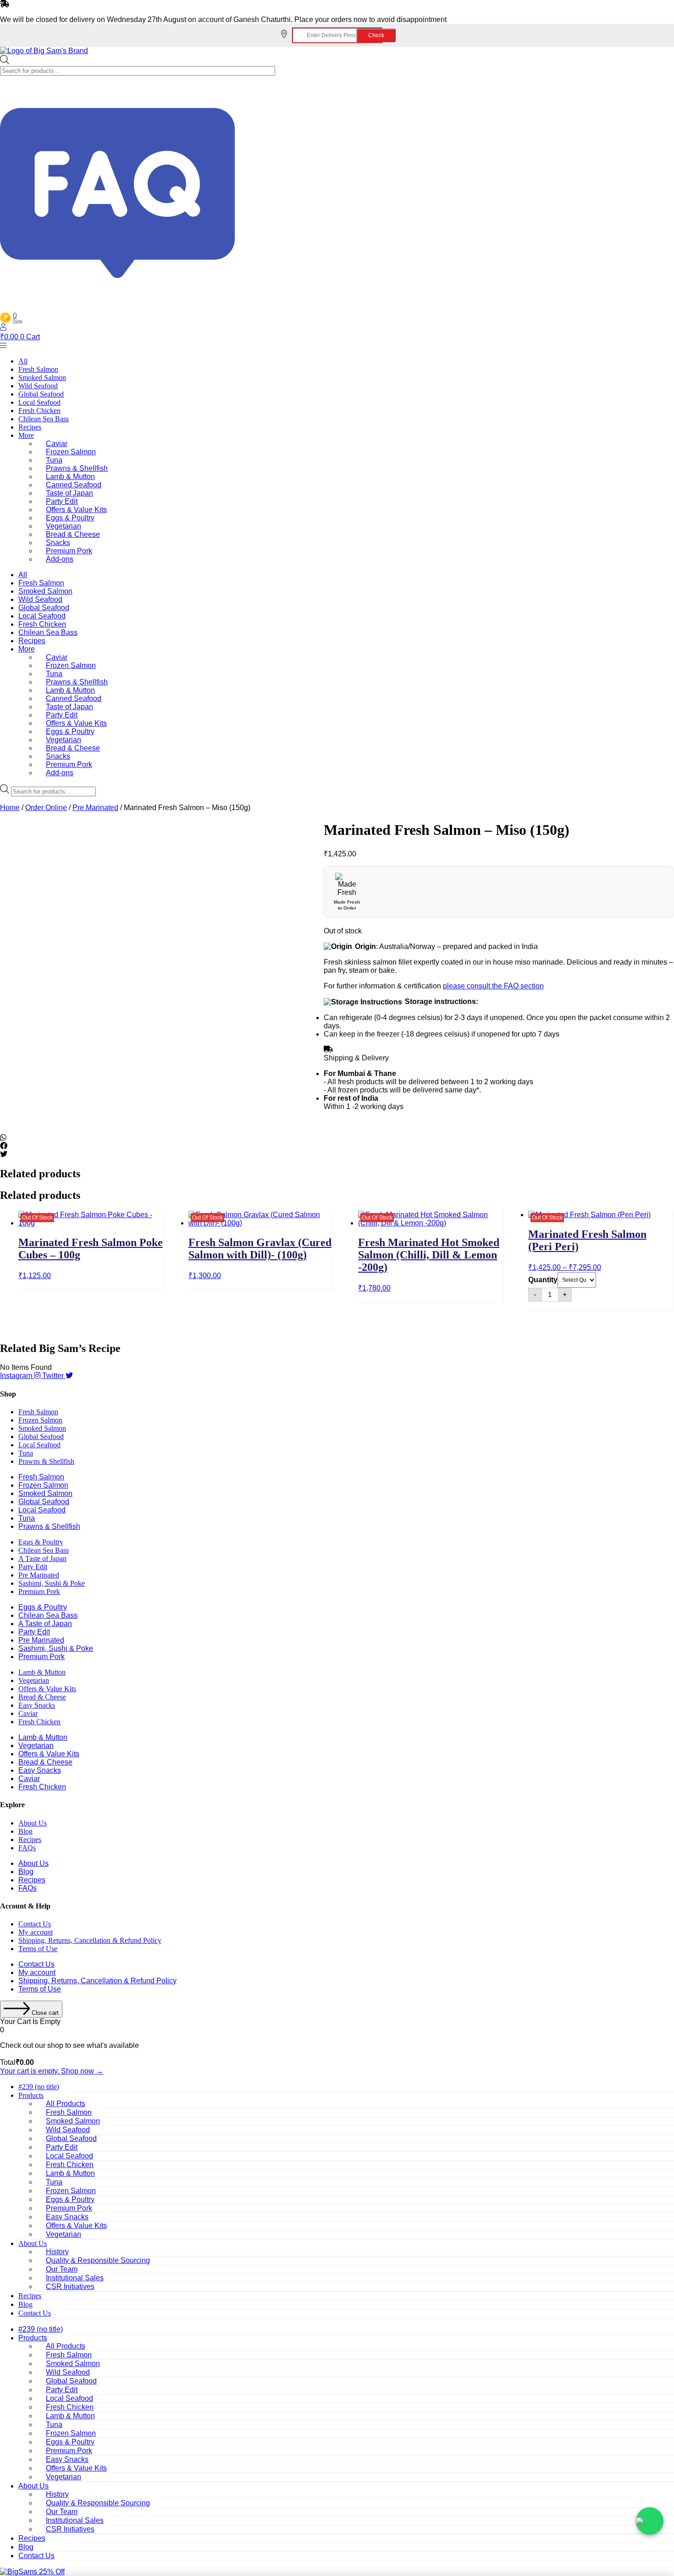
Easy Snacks (37, 1705)
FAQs (27, 1848)
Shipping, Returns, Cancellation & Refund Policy (90, 1940)
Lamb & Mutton (70, 477)
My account (36, 1932)
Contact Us (35, 1924)
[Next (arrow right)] (658, 1288)
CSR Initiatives (70, 2286)
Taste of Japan (69, 493)
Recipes (30, 427)
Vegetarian (64, 526)
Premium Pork (69, 551)
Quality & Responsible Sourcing (98, 2260)
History (57, 2252)
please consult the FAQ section (493, 986)
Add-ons (60, 559)
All (23, 361)
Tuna (54, 460)
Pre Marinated (95, 808)
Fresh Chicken (39, 411)
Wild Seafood (38, 386)
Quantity (543, 1280)
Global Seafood (41, 394)
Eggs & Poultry (70, 518)
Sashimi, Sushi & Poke (52, 1583)
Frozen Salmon (71, 452)
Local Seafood (39, 402)
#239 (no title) (39, 2087)
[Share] (644, 10)
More (26, 435)
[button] (336, 1138)
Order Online (46, 808)
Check (376, 35)
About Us (33, 1823)
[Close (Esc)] (664, 10)
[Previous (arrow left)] (16, 1288)
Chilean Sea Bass (44, 419)
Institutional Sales (75, 2278)
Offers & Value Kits (76, 510)
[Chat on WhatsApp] (650, 2521)
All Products (66, 2104)
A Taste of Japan (42, 1558)
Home (10, 808)
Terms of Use (38, 1949)
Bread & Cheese (73, 534)
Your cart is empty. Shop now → (52, 2071)
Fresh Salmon (38, 369)
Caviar (57, 444)
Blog (25, 1831)
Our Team (62, 2269)
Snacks (58, 543)
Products (31, 2095)
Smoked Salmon (42, 378)
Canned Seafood (74, 485)
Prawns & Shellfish (77, 468)
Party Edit (62, 501)
